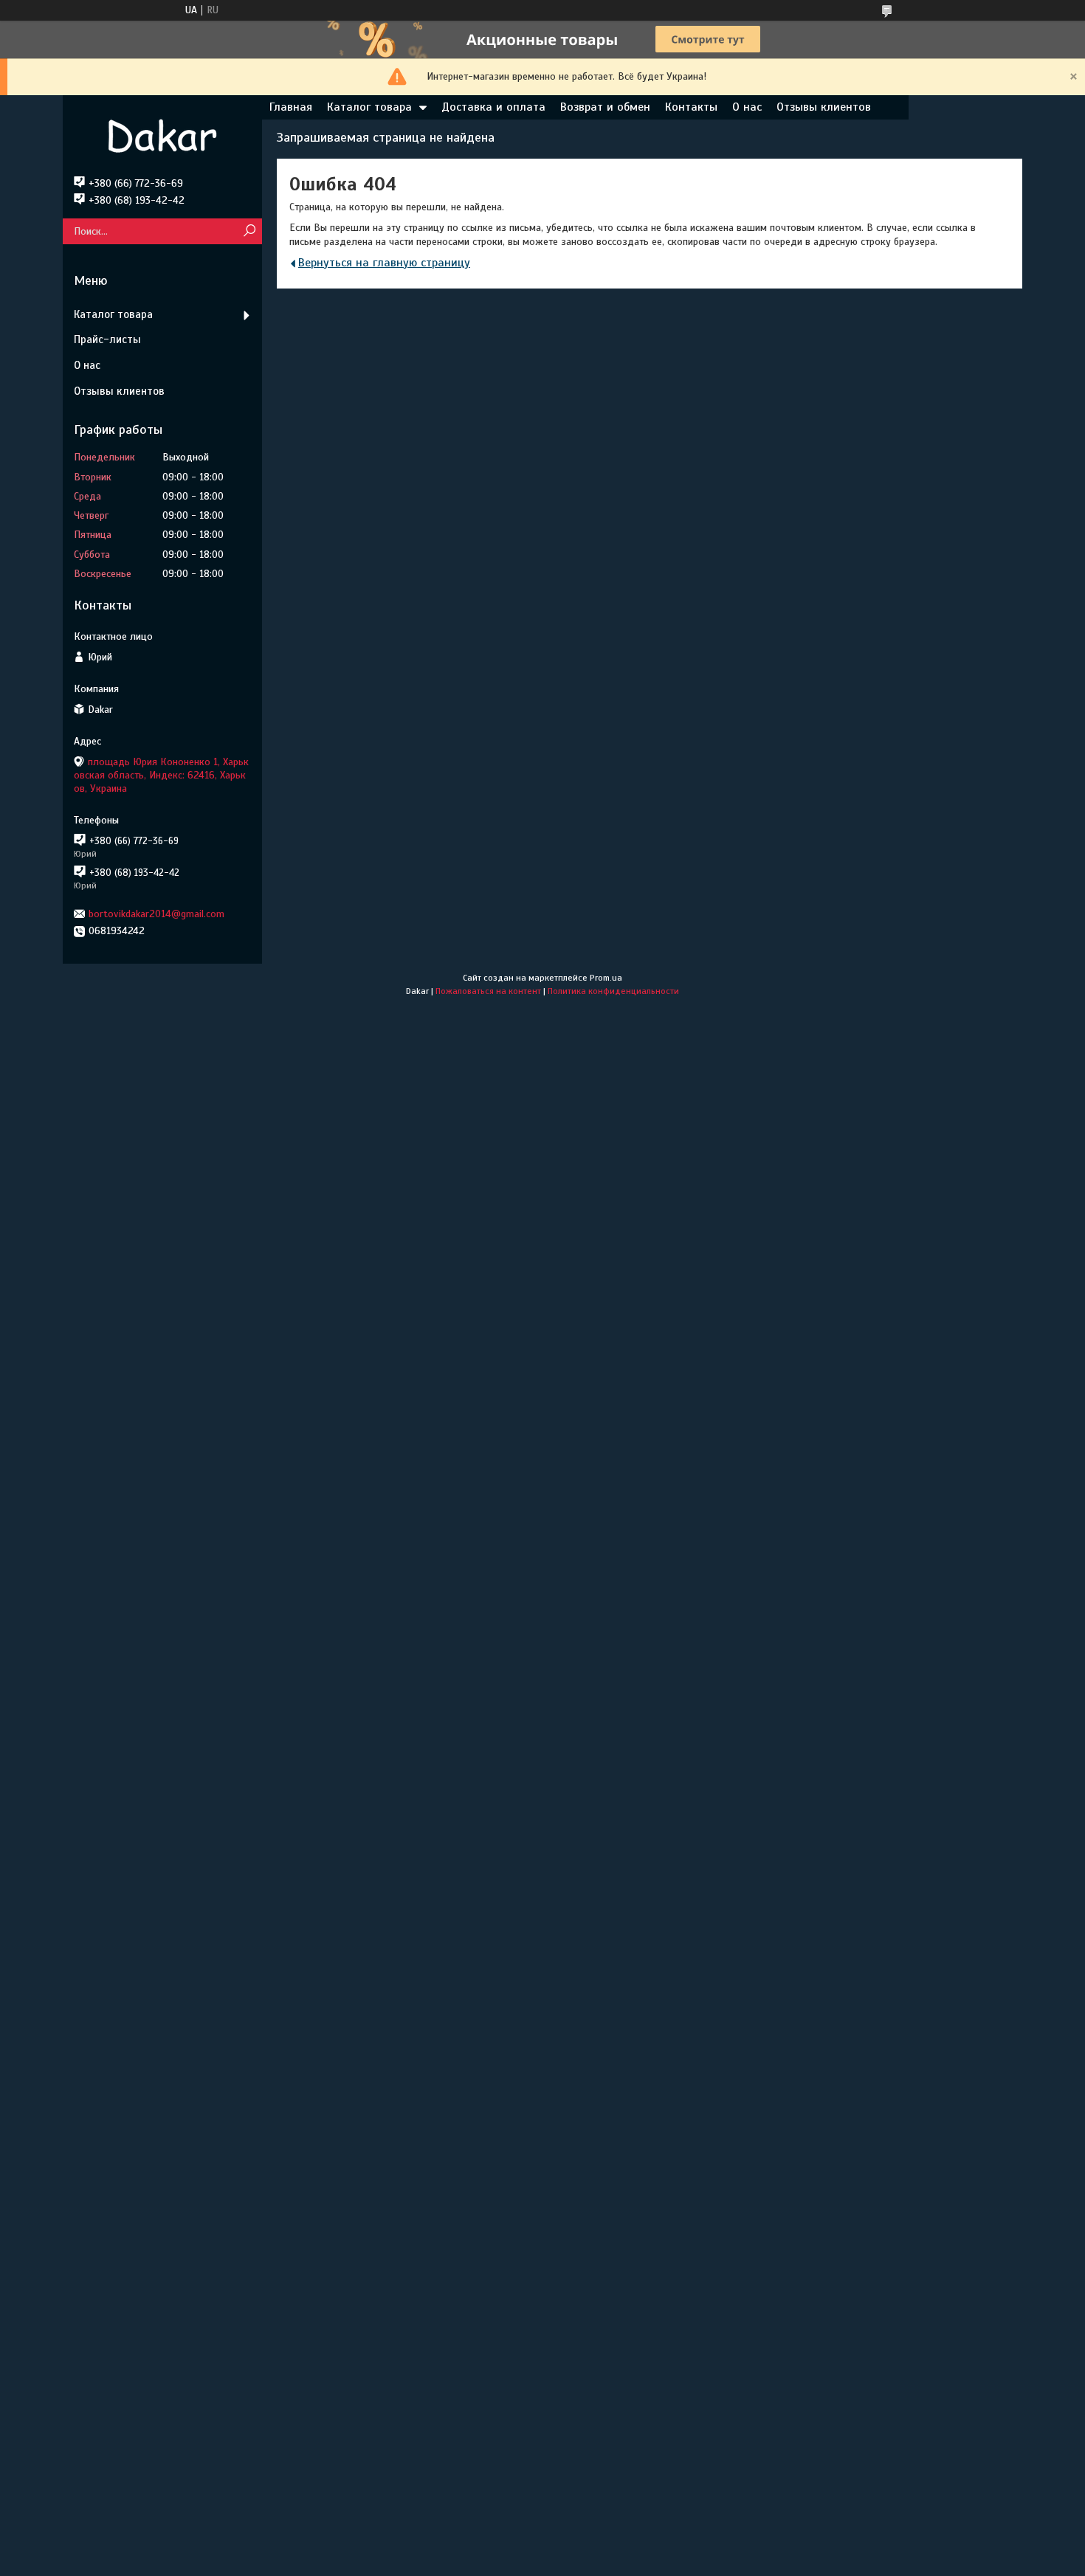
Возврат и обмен (605, 107)
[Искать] (249, 231)
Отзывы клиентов (824, 107)
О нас (747, 107)
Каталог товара (369, 107)
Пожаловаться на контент (488, 991)
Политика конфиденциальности (613, 991)
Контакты (691, 107)
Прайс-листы (107, 339)
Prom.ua (606, 978)
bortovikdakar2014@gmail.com (156, 914)
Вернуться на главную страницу (384, 263)
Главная (291, 107)
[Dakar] (162, 136)
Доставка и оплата (493, 107)
